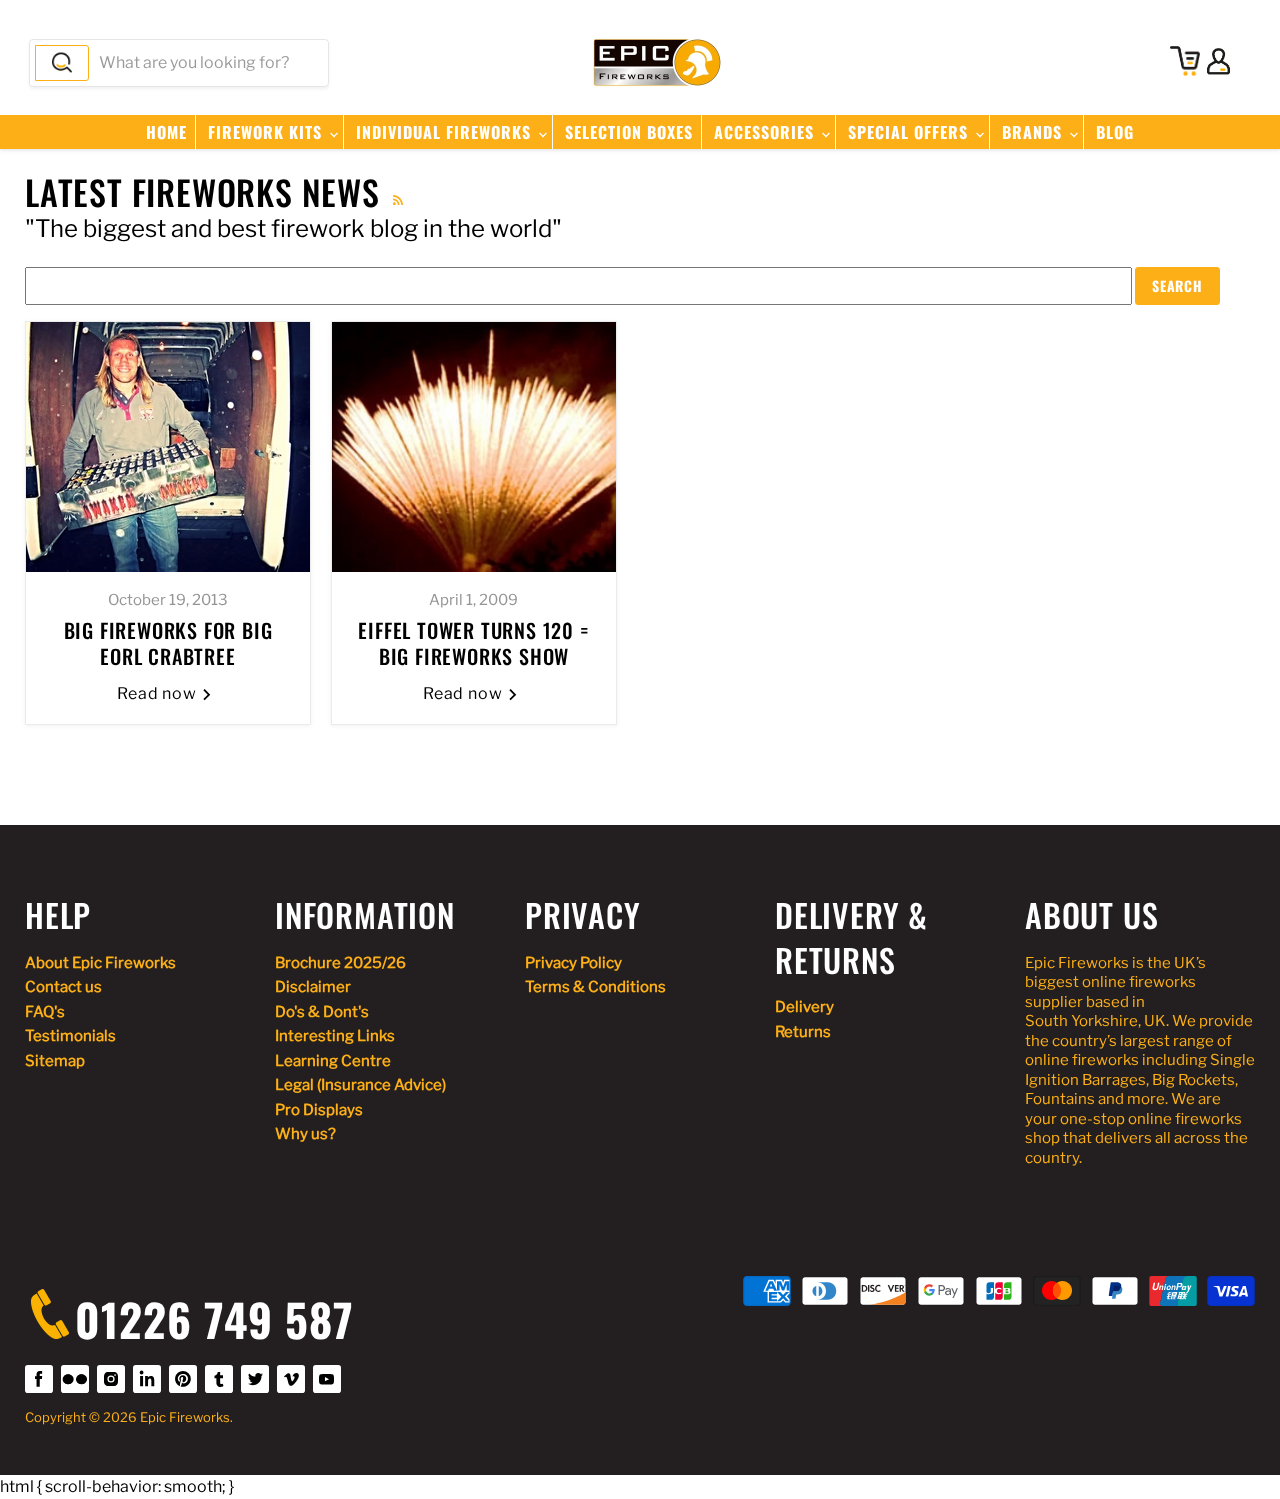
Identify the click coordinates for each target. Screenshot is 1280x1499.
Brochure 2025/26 (340, 963)
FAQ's (45, 1012)
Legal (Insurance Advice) (360, 1085)
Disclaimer (313, 987)
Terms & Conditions (595, 987)
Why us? (305, 1134)
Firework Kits (267, 132)
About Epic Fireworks (100, 963)
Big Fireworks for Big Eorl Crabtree (168, 643)
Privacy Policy (573, 963)
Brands (1034, 132)
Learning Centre (333, 1061)
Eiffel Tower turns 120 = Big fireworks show (473, 643)
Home (166, 132)
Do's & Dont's (322, 1012)
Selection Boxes (629, 132)
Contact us (63, 987)
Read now (159, 693)
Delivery (804, 1007)
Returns (803, 1032)
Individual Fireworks (446, 132)
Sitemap (55, 1061)
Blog (1115, 132)
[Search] (62, 63)
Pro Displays (319, 1110)
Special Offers (910, 132)
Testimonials (70, 1036)
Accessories (766, 132)
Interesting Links (335, 1036)
